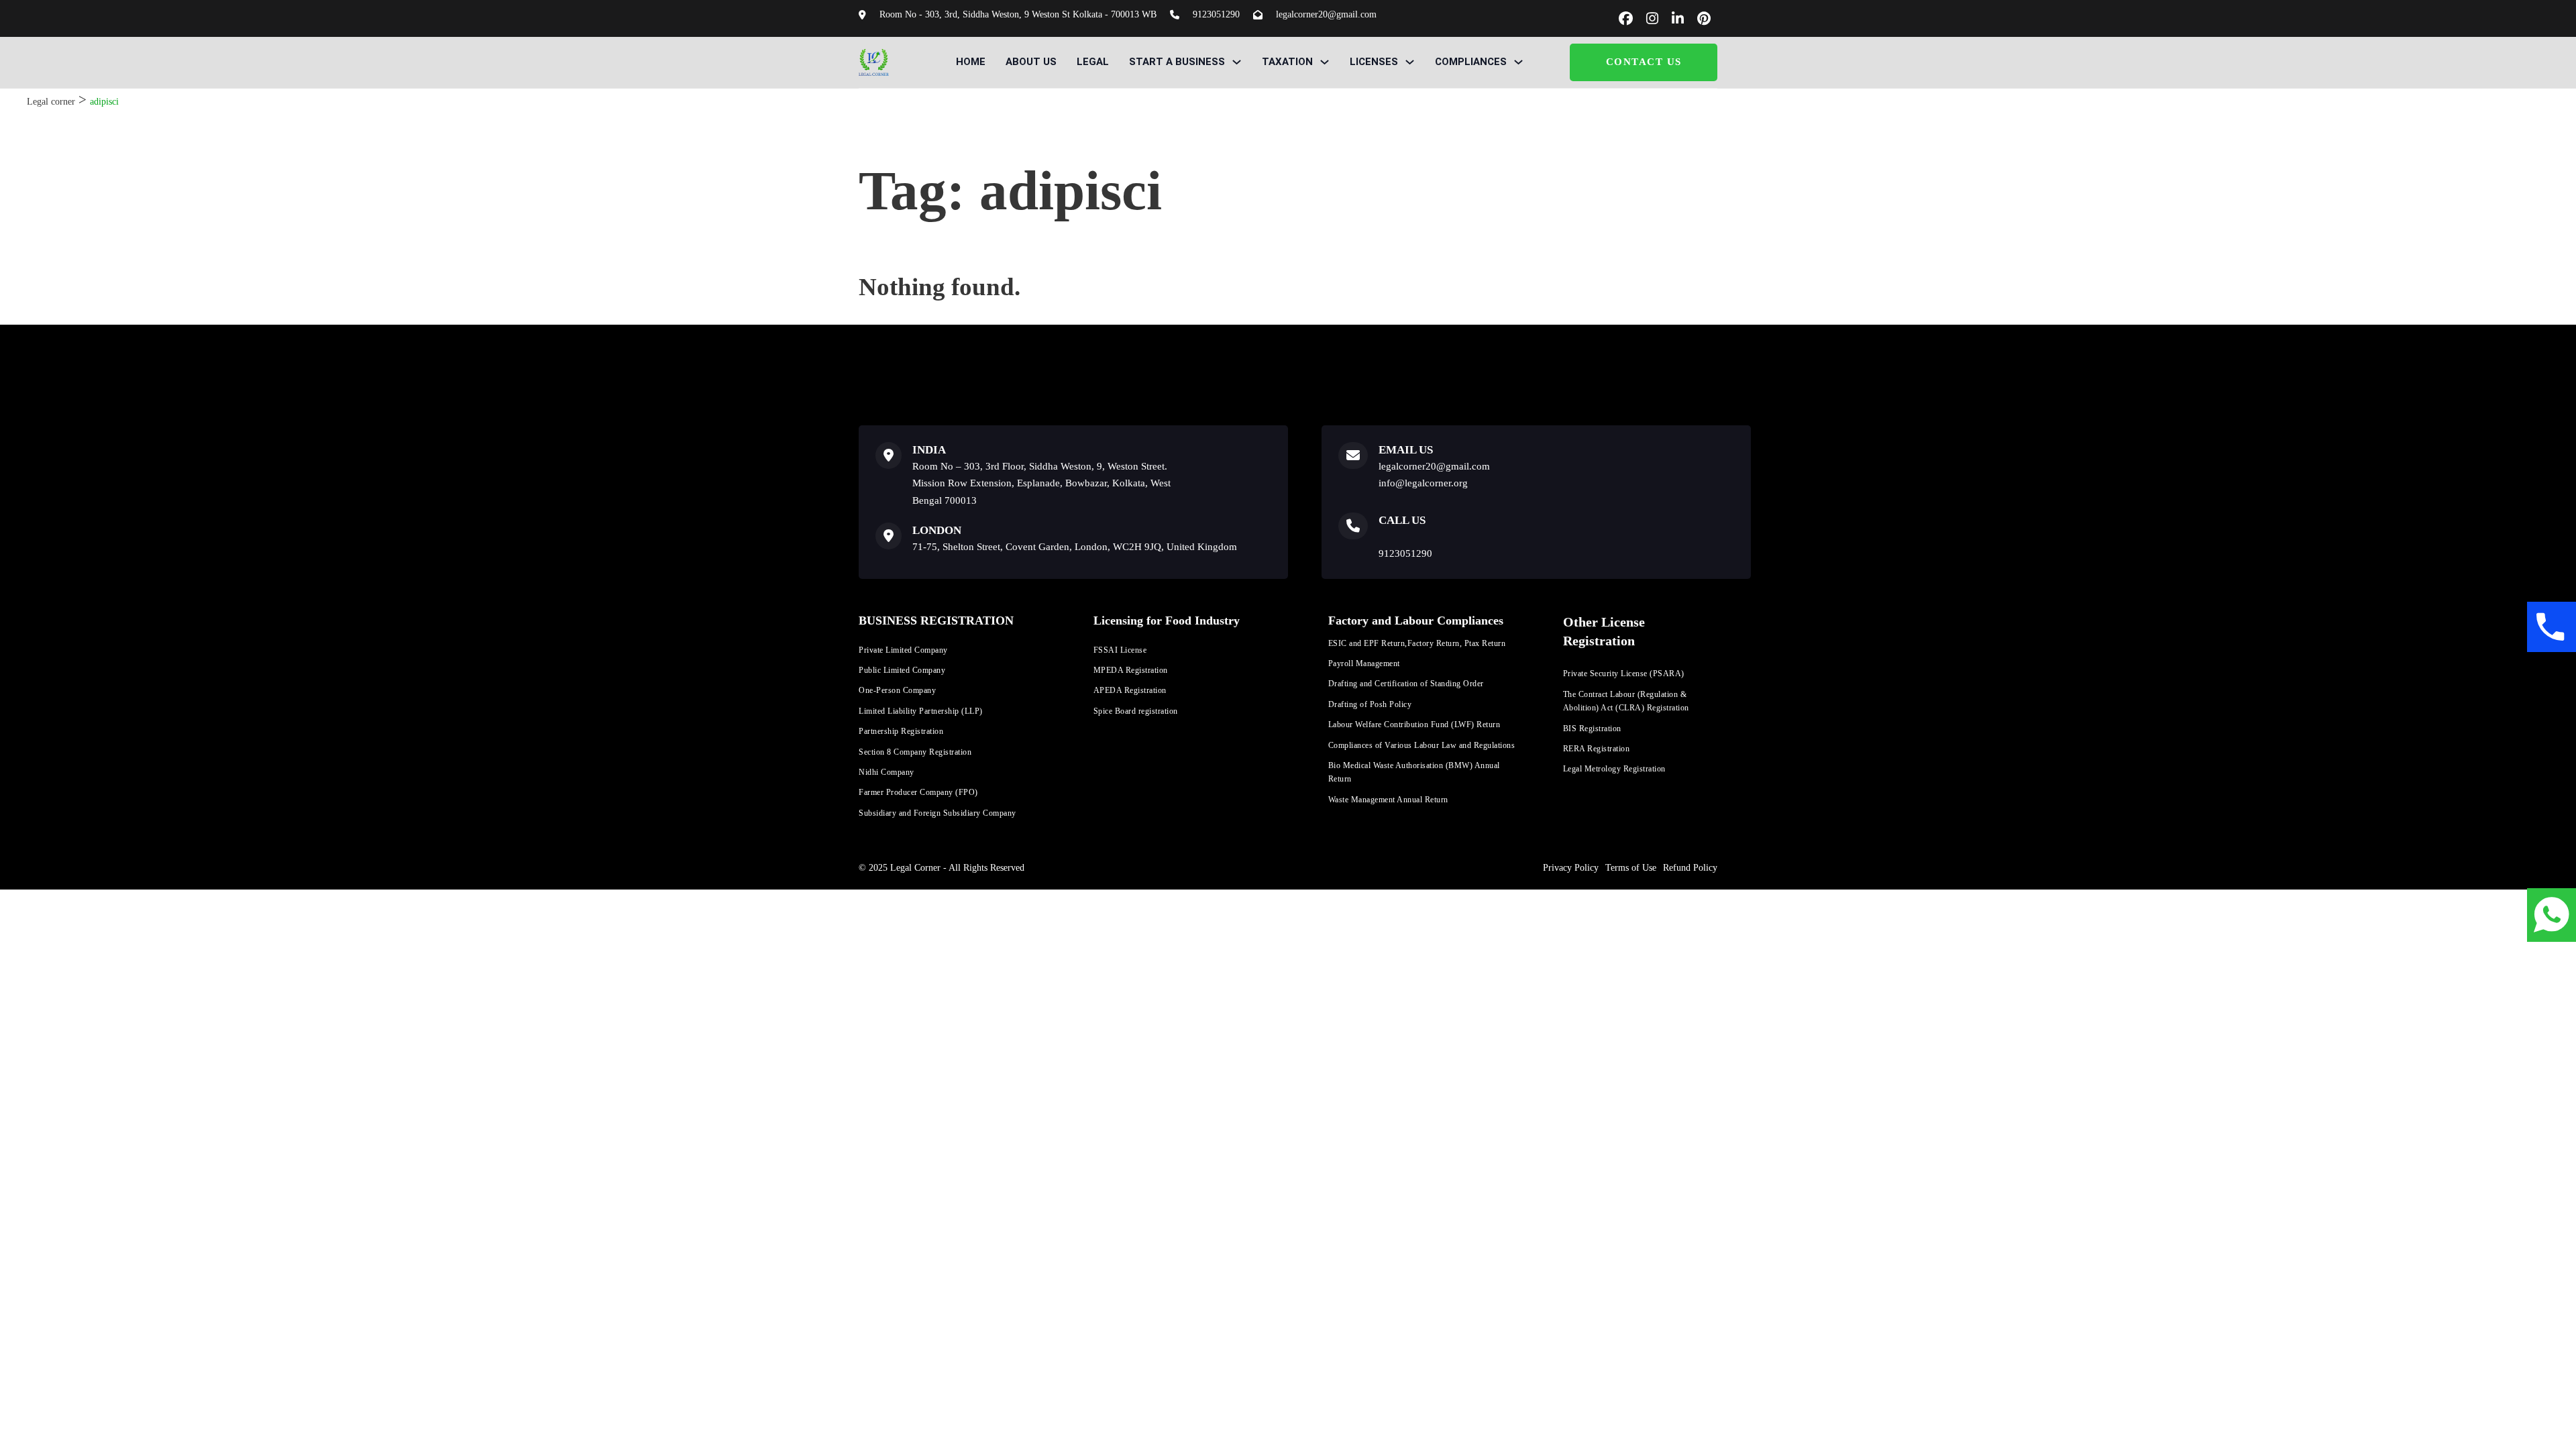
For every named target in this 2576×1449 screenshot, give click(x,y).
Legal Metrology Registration (1614, 769)
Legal (1093, 62)
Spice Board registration (1136, 711)
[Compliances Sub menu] (1518, 62)
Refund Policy (1690, 868)
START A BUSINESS (1177, 62)
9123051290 (1405, 553)
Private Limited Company (903, 650)
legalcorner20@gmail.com (1434, 466)
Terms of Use (1631, 868)
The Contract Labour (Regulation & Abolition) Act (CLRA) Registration (1626, 701)
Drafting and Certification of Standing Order (1406, 684)
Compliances (1471, 62)
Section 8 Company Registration (915, 752)
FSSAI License (1120, 650)
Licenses (1374, 62)
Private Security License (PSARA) (1624, 674)
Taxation (1287, 62)
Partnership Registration (901, 731)
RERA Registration (1597, 749)
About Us (1031, 62)
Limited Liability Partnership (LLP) (921, 711)
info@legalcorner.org (1423, 483)
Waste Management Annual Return (1388, 800)
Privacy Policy (1571, 868)
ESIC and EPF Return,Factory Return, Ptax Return (1417, 643)
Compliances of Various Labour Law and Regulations (1422, 745)
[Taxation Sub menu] (1325, 62)
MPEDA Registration (1131, 670)
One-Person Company (897, 690)
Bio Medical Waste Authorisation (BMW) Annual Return (1414, 772)
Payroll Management (1364, 663)
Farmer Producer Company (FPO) (918, 792)
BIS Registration (1592, 729)
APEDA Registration (1130, 690)
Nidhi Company (887, 772)
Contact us (1644, 62)
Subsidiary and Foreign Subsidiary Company (937, 813)
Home (971, 62)
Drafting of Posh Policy (1370, 704)
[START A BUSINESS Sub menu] (1237, 62)
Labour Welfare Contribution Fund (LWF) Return (1414, 724)
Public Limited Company (902, 670)
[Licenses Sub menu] (1410, 62)
